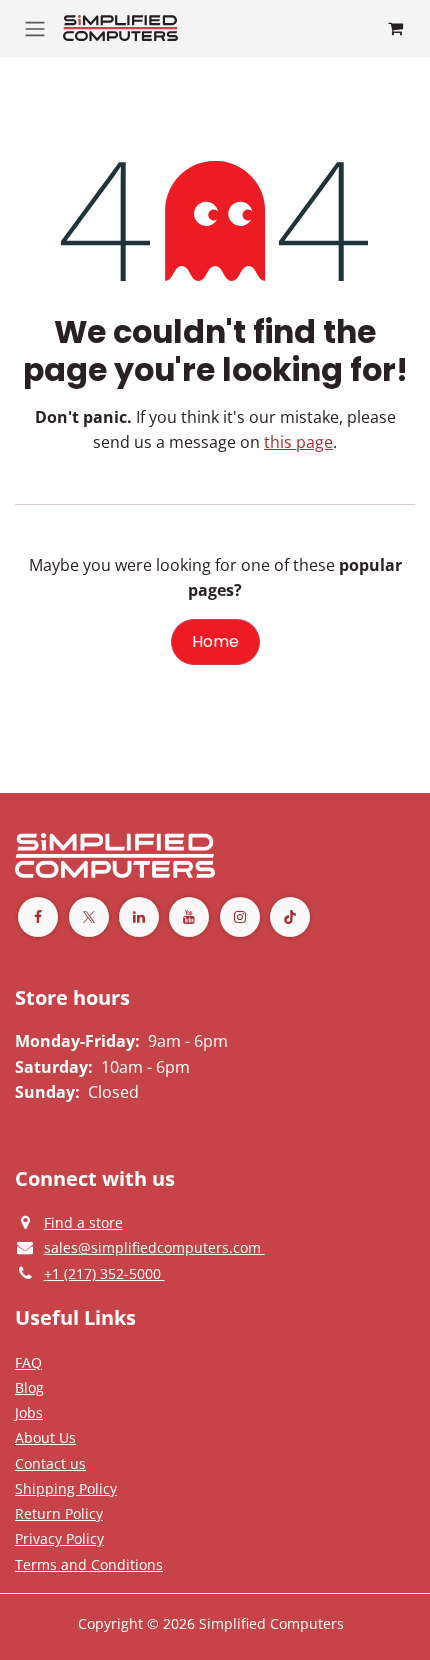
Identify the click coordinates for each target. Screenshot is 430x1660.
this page (298, 442)
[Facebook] (38, 917)
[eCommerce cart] (395, 28)
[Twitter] (89, 917)
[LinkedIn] (139, 917)
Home (215, 641)
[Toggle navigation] (35, 28)
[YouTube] (189, 917)
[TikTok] (290, 917)
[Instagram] (240, 917)
